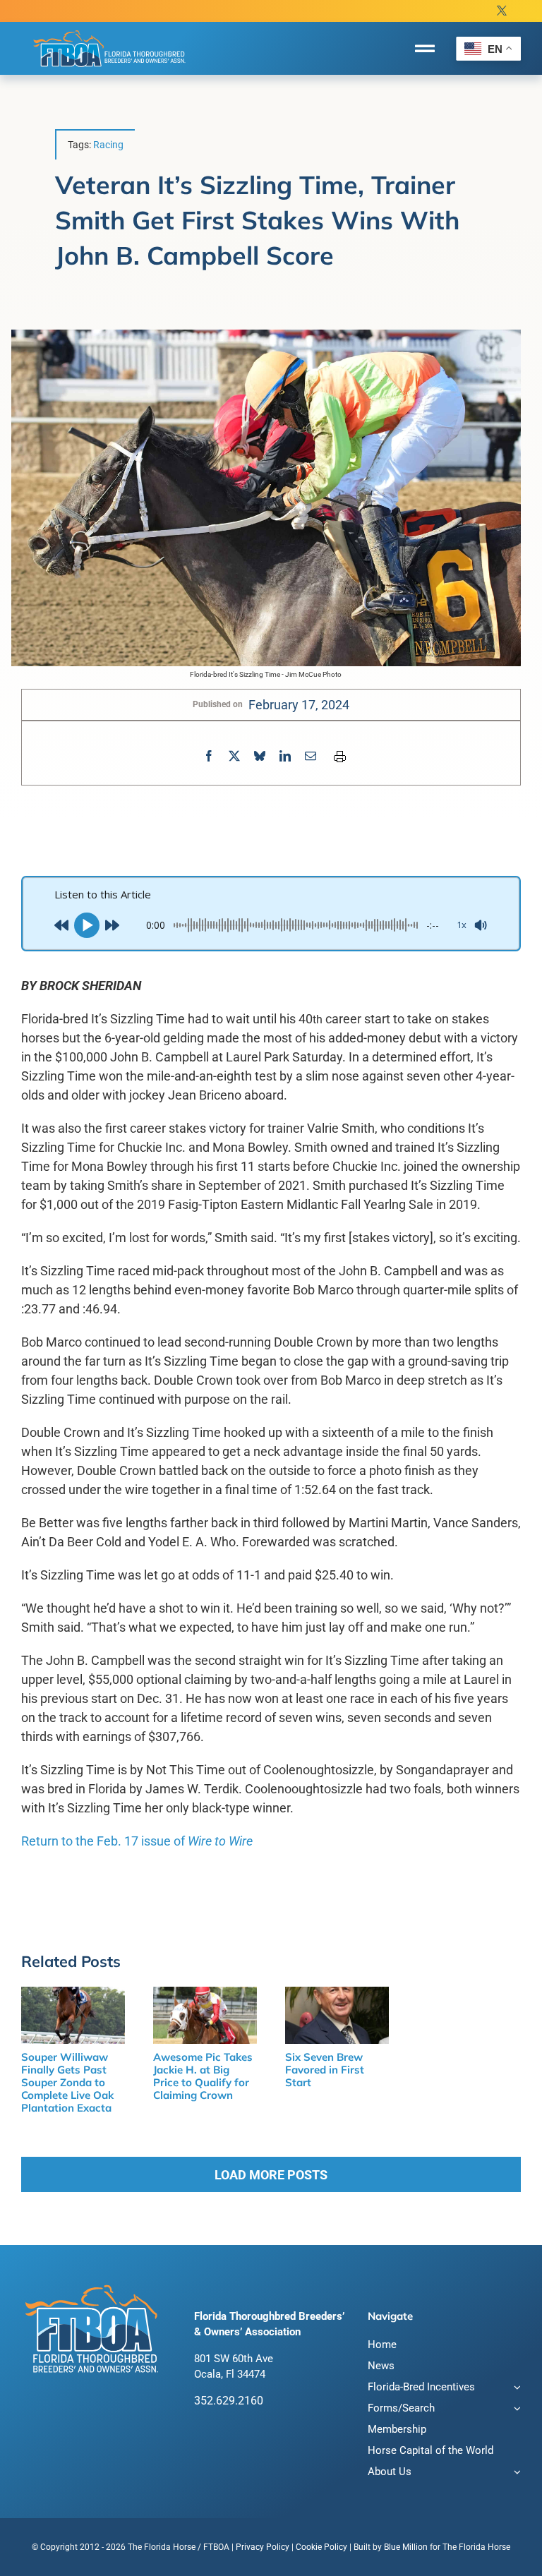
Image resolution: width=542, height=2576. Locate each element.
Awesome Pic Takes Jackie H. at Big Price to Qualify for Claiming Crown (203, 2076)
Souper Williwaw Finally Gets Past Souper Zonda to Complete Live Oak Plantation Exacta (67, 2082)
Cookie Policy (321, 2547)
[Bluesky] (260, 756)
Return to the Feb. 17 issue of (137, 1841)
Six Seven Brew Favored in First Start (325, 2070)
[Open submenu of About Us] (515, 2473)
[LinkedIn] (285, 756)
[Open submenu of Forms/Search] (515, 2410)
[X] (234, 756)
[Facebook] (209, 756)
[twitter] (502, 11)
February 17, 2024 (299, 705)
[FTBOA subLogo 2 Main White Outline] (109, 30)
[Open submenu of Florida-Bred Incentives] (515, 2389)
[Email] (311, 756)
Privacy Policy (263, 2547)
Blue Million (406, 2547)
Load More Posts (271, 2175)
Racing (108, 145)
